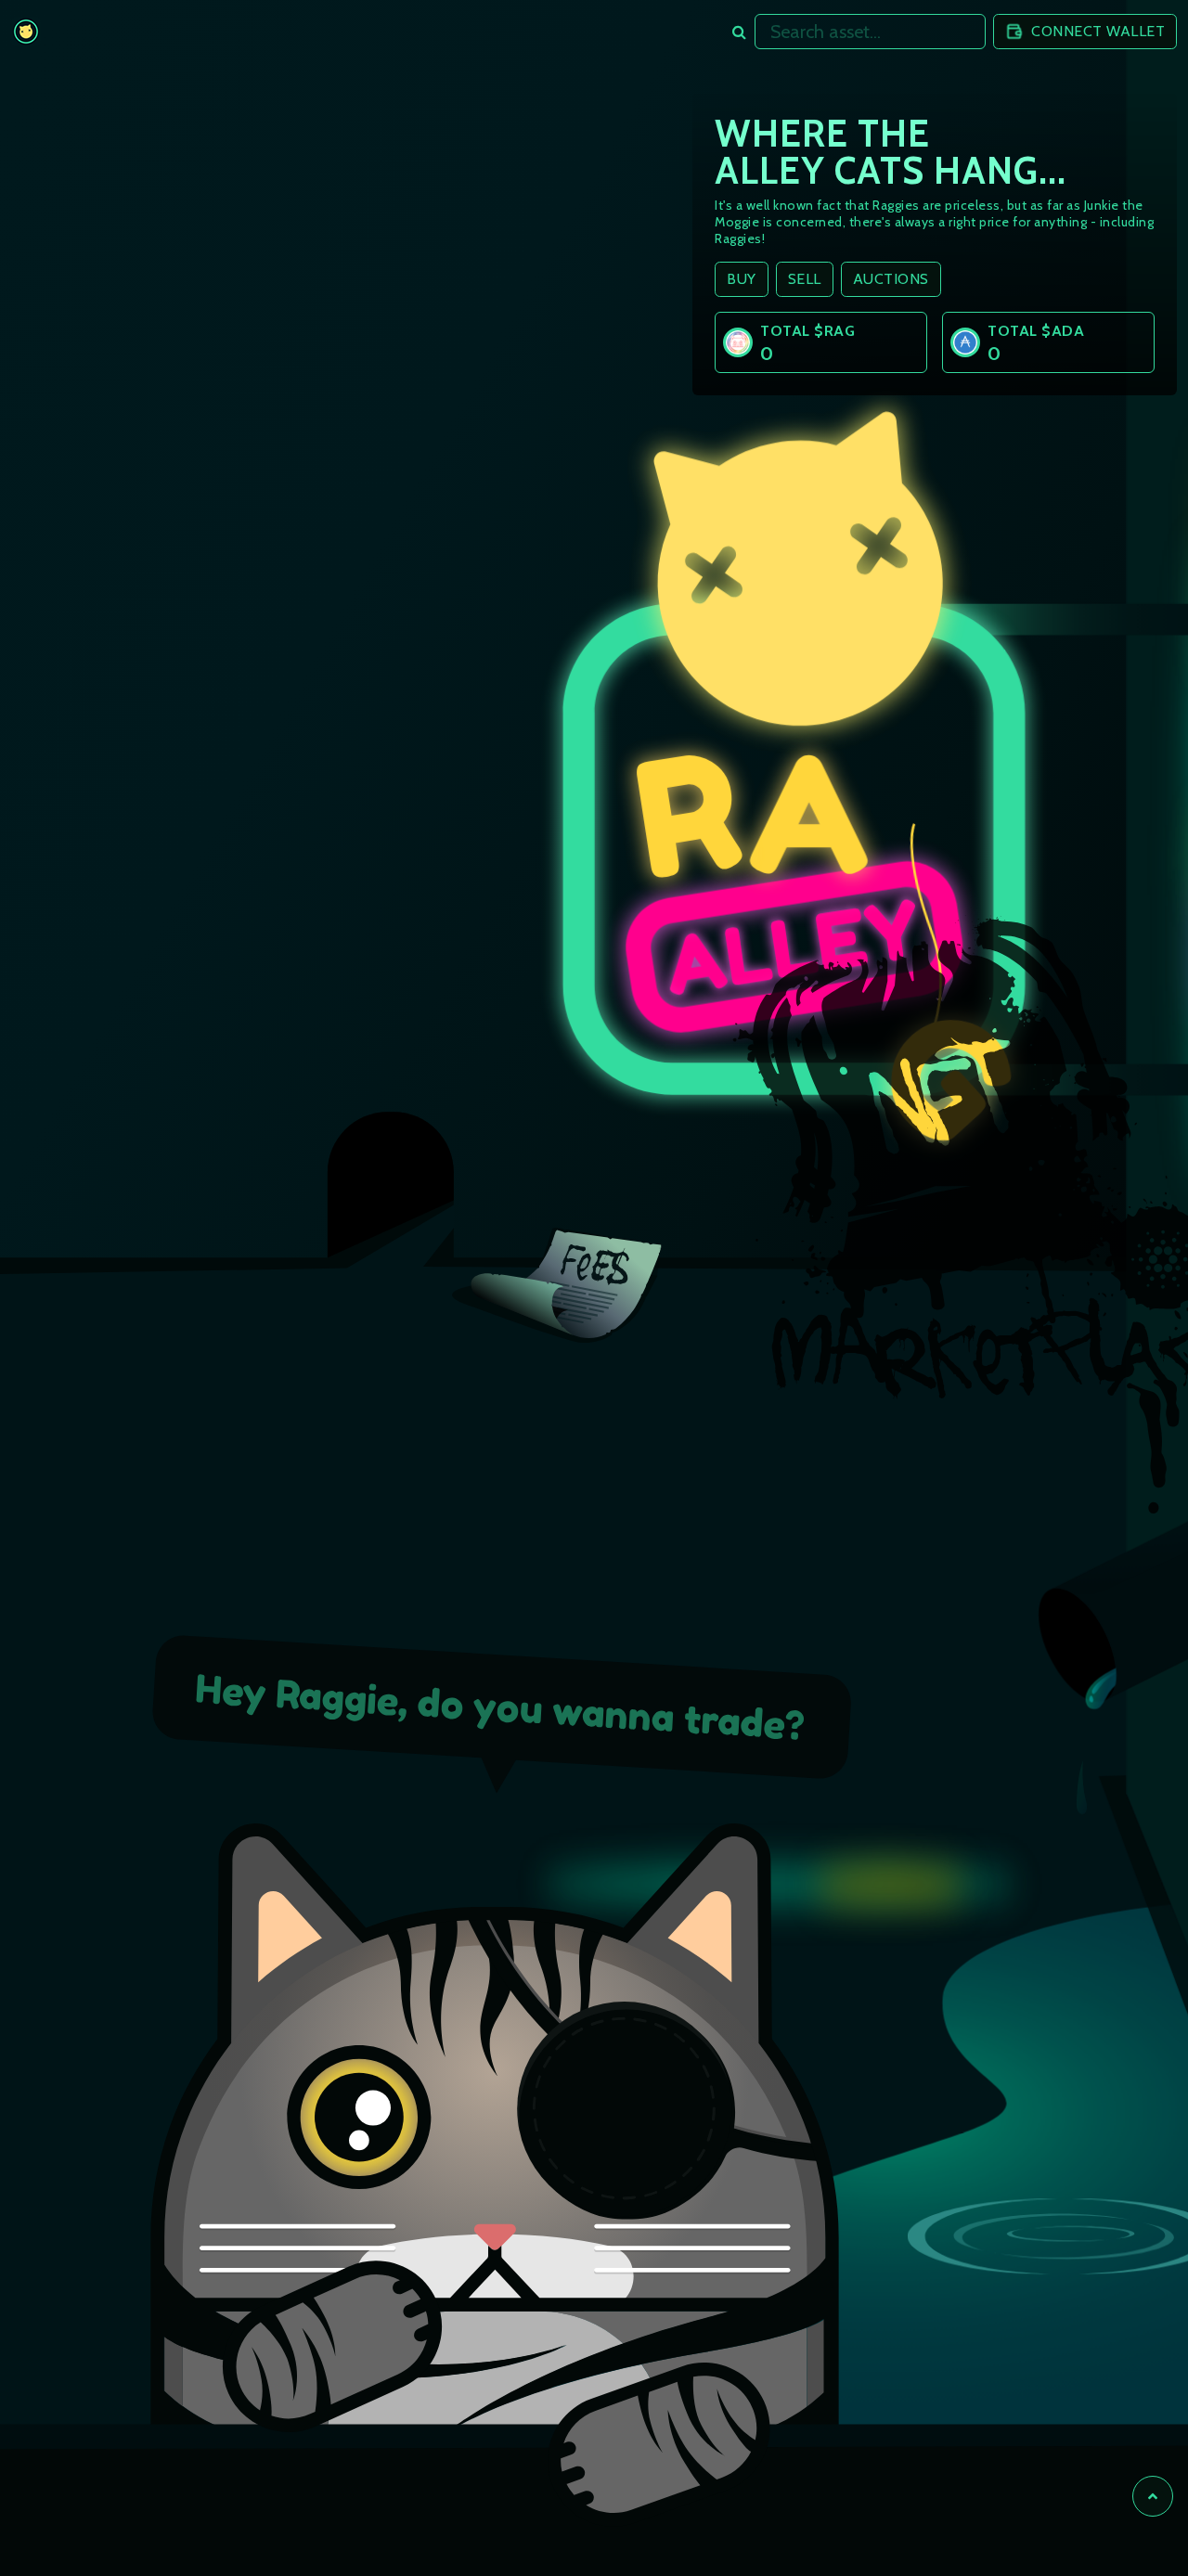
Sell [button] (805, 279)
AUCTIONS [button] (891, 279)
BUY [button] (742, 279)
